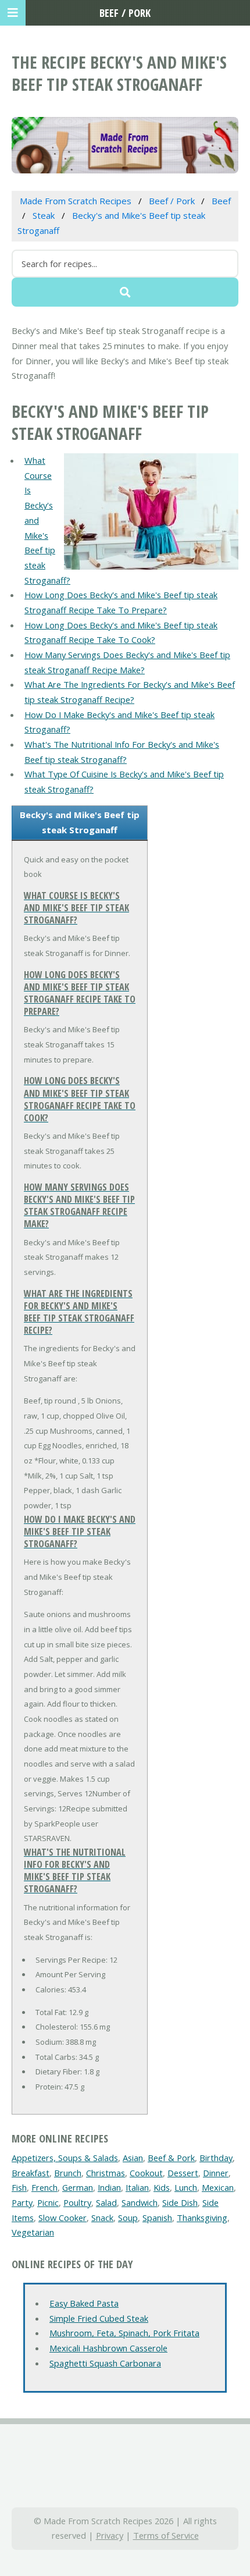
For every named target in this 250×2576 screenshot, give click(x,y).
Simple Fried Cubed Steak (99, 2318)
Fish (19, 2187)
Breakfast (31, 2173)
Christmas (106, 2173)
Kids (162, 2187)
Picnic (48, 2202)
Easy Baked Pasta (84, 2303)
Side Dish (180, 2202)
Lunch (186, 2187)
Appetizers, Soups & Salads (65, 2158)
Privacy (110, 2535)
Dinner (216, 2173)
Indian (109, 2187)
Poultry (77, 2202)
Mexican (218, 2187)
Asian (133, 2158)
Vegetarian (33, 2232)
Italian (137, 2187)
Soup (128, 2218)
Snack (102, 2218)
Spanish (157, 2218)
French (44, 2187)
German (78, 2187)
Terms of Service (166, 2535)
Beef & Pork (171, 2158)
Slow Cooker (63, 2218)
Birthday (216, 2158)
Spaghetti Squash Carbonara (105, 2363)
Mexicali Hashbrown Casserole (108, 2348)
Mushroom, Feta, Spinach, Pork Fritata (124, 2333)
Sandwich (140, 2202)
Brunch (68, 2173)
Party (22, 2202)
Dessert (183, 2173)
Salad (106, 2202)
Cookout (146, 2173)
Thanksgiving (202, 2218)
